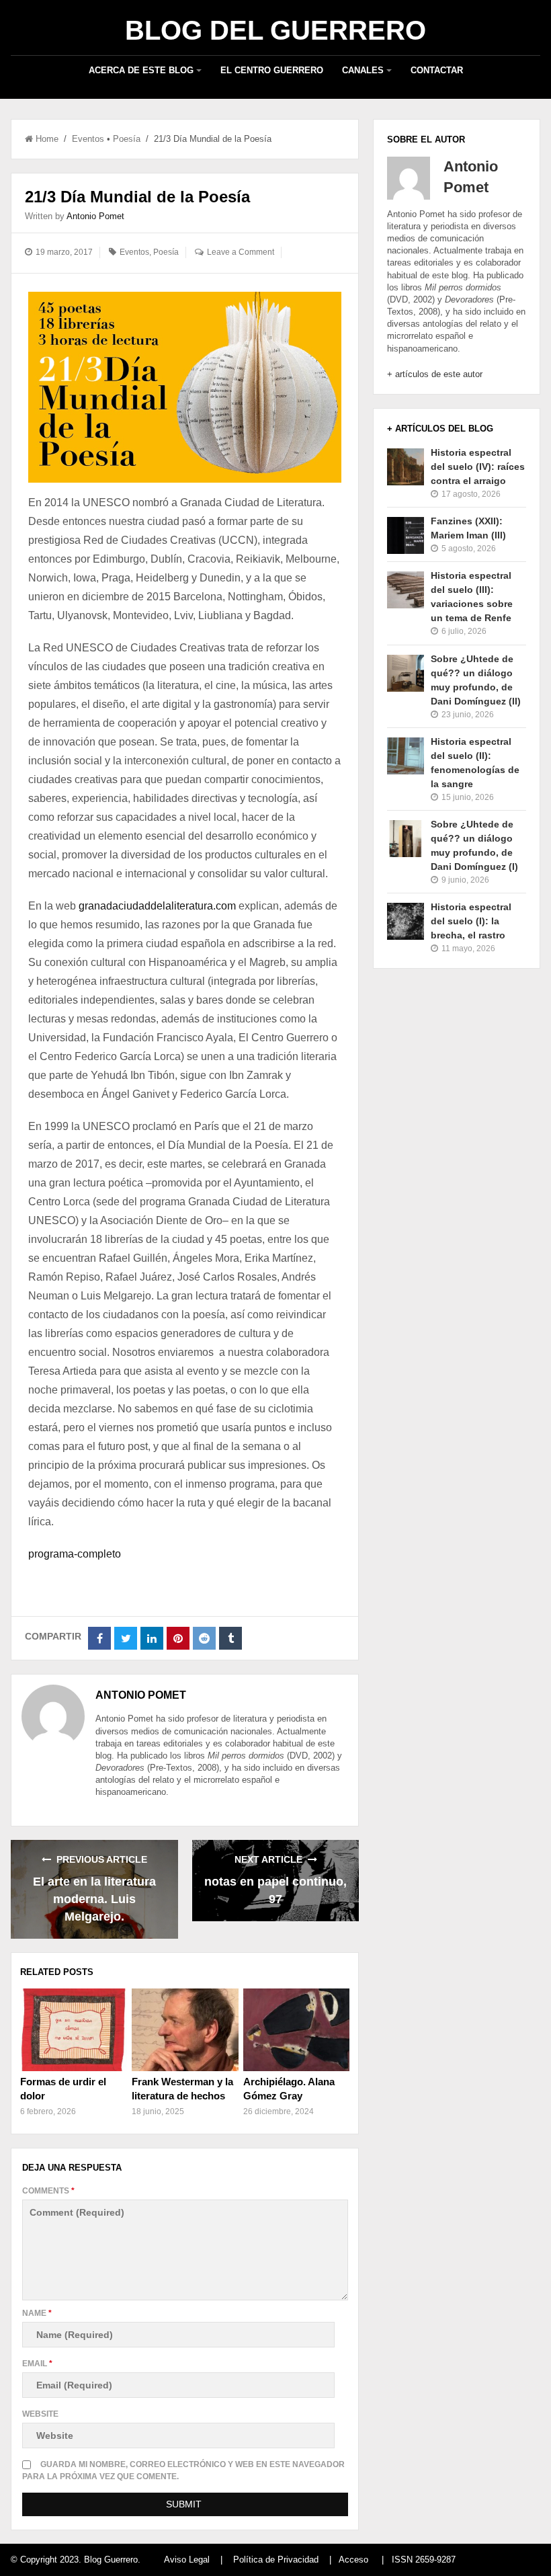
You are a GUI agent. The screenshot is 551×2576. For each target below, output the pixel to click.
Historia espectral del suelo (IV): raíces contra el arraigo (478, 467)
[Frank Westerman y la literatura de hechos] (185, 2029)
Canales (363, 70)
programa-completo (75, 1554)
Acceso (353, 2560)
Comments (48, 2191)
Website (40, 2414)
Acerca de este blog (141, 70)
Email (37, 2364)
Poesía (127, 139)
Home (47, 139)
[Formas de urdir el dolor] (74, 2029)
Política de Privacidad (276, 2560)
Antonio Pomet (95, 216)
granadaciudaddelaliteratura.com (157, 906)
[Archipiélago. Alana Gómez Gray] (297, 2029)
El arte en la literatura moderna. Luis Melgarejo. (94, 1899)
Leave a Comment (241, 252)
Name (37, 2313)
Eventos (88, 139)
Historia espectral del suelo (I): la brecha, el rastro (471, 921)
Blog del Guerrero (275, 30)
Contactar (437, 70)
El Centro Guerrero (272, 70)
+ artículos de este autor (435, 374)
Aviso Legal (187, 2560)
